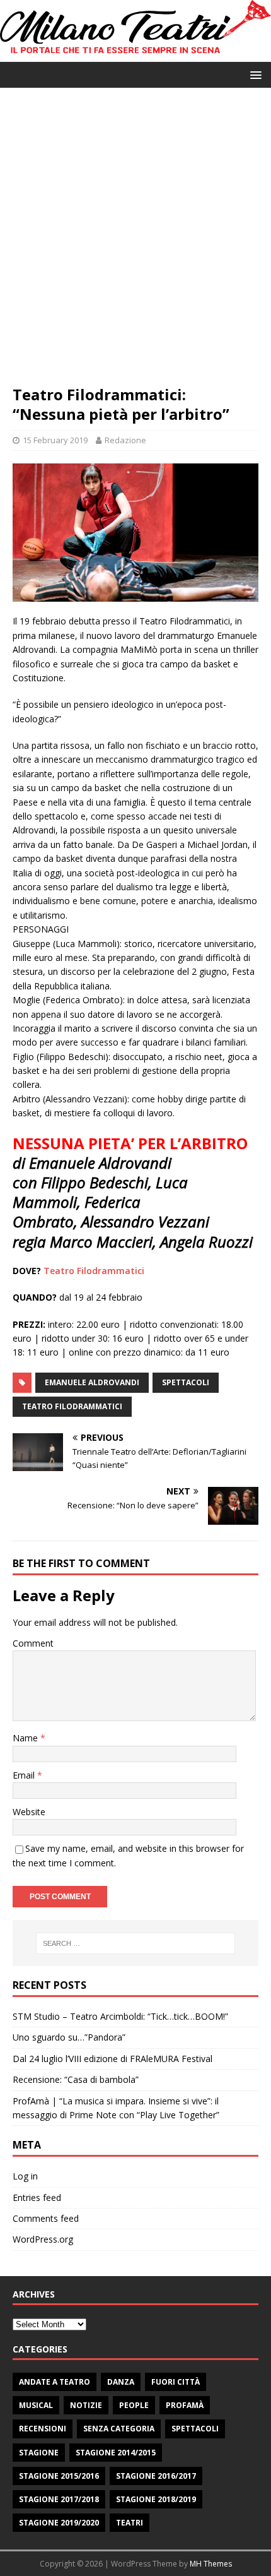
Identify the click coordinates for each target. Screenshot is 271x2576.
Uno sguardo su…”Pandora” (69, 2037)
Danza (121, 2382)
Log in (25, 2176)
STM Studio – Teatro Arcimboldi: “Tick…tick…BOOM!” (120, 2016)
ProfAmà (185, 2405)
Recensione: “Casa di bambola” (76, 2079)
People (134, 2405)
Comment (33, 1643)
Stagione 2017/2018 (59, 2499)
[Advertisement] (135, 242)
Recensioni (43, 2429)
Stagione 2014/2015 (116, 2453)
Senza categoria (119, 2429)
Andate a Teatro (55, 2382)
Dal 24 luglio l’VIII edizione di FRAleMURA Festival (112, 2059)
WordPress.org (43, 2239)
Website (29, 1812)
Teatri (130, 2523)
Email (25, 1775)
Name (26, 1738)
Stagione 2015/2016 (59, 2476)
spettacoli (186, 1382)
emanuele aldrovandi (92, 1382)
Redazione (125, 440)
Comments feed (46, 2218)
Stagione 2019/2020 (59, 2523)
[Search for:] (136, 1943)
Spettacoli (195, 2429)
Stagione (39, 2453)
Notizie (86, 2405)
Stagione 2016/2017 (156, 2476)
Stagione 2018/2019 (156, 2499)
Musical (36, 2405)
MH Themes (211, 2564)
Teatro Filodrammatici (94, 1271)
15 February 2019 (55, 440)
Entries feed (37, 2197)
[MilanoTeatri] (135, 55)
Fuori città (176, 2382)
